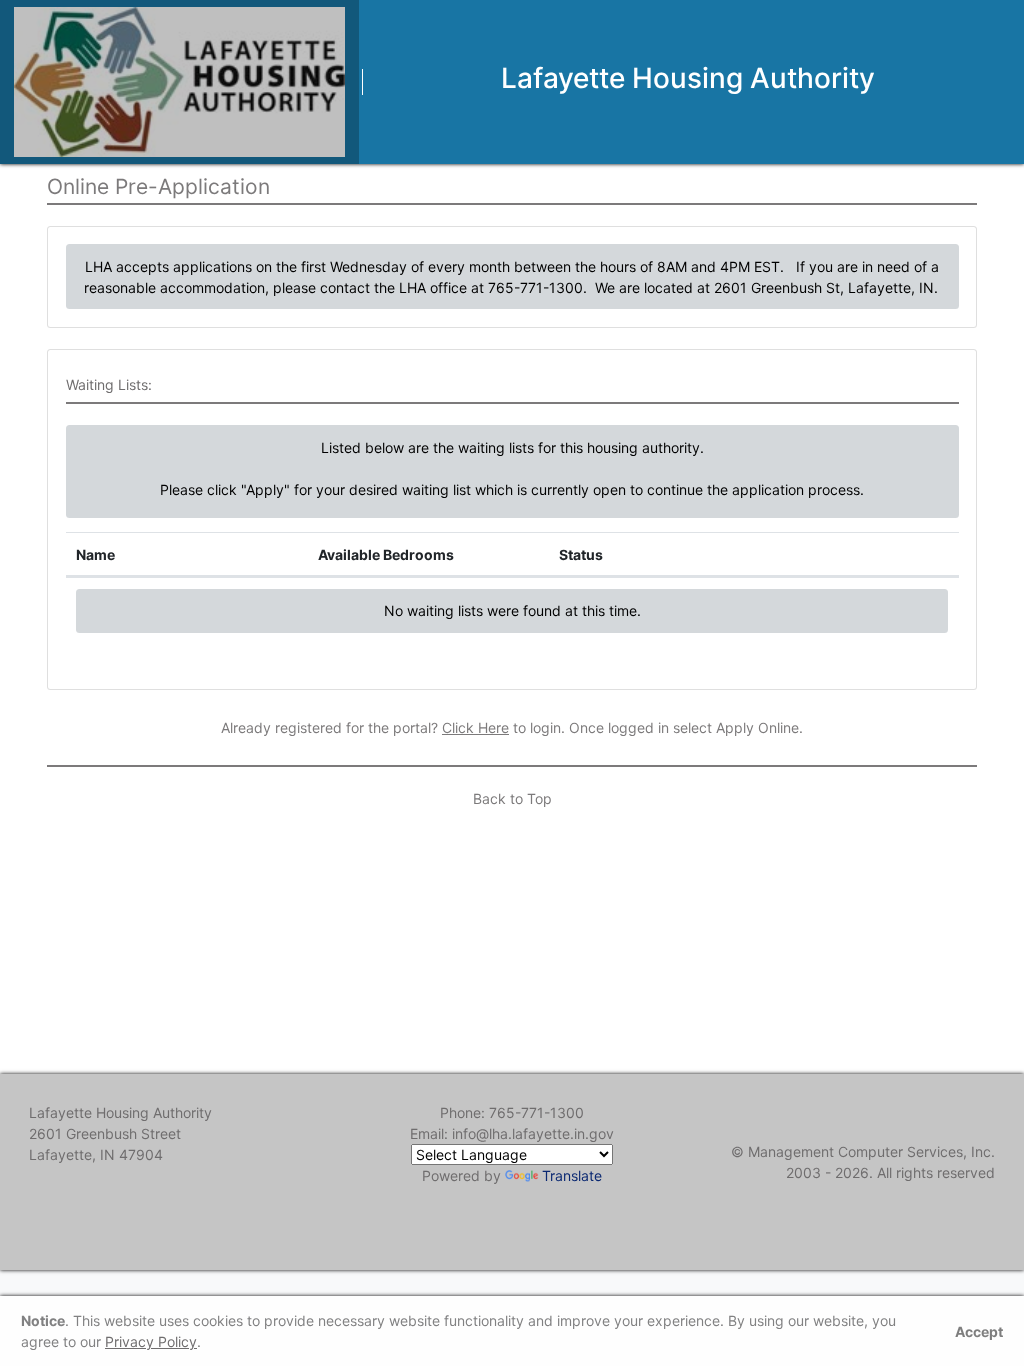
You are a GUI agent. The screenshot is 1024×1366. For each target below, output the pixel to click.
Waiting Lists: (109, 384)
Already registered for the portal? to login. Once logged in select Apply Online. (512, 727)
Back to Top (512, 798)
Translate (572, 1175)
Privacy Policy (151, 1341)
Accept (979, 1331)
